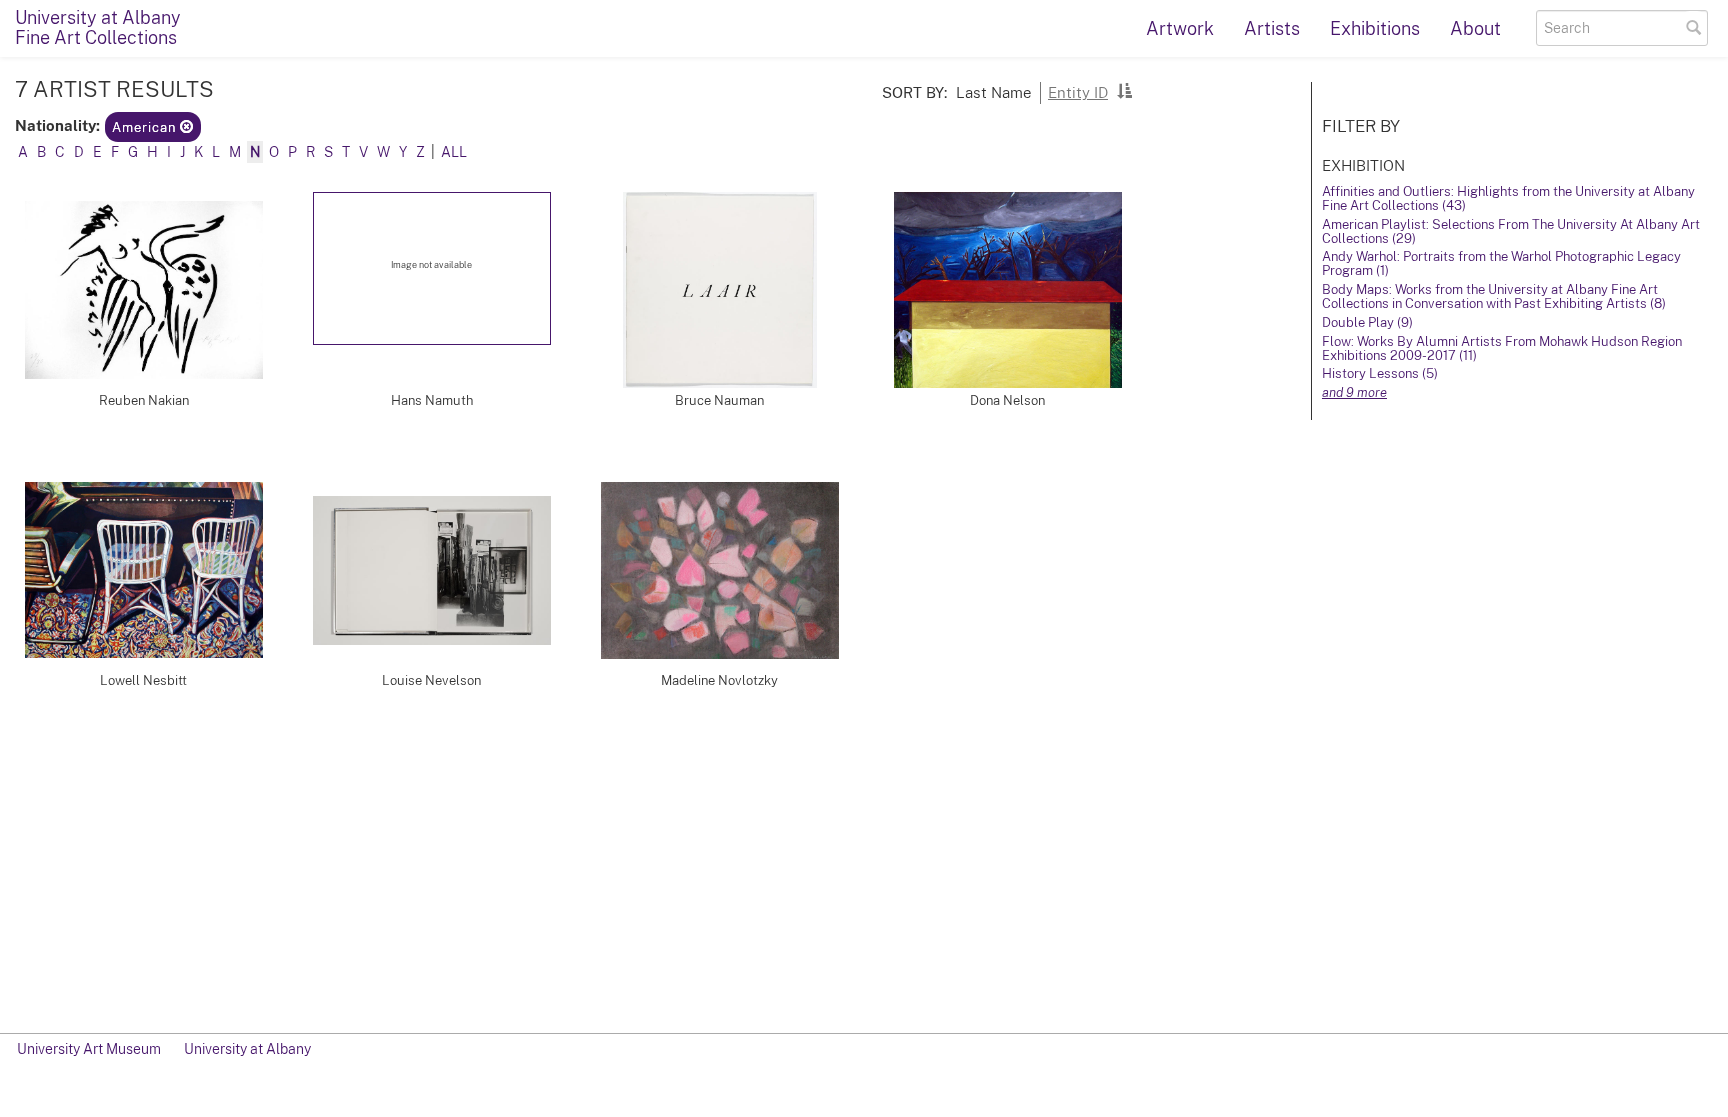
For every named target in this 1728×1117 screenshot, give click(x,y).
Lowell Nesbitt (143, 680)
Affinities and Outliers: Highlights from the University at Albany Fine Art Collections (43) (1508, 198)
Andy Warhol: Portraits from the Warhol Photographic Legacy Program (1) (1501, 263)
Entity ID (1078, 92)
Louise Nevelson (431, 680)
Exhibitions (1375, 28)
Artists (1272, 28)
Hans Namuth (432, 400)
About (1475, 28)
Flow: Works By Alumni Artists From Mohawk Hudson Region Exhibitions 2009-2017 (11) (1502, 348)
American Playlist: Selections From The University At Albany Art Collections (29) (1511, 231)
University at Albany (247, 1049)
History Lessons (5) (1380, 373)
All (454, 152)
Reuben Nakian (144, 400)
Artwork (1180, 28)
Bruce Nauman (719, 400)
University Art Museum (89, 1049)
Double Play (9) (1367, 322)
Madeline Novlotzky (719, 680)
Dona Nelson (1007, 400)
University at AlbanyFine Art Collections (98, 27)
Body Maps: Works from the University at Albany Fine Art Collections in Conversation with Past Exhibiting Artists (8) (1494, 296)
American (146, 127)
